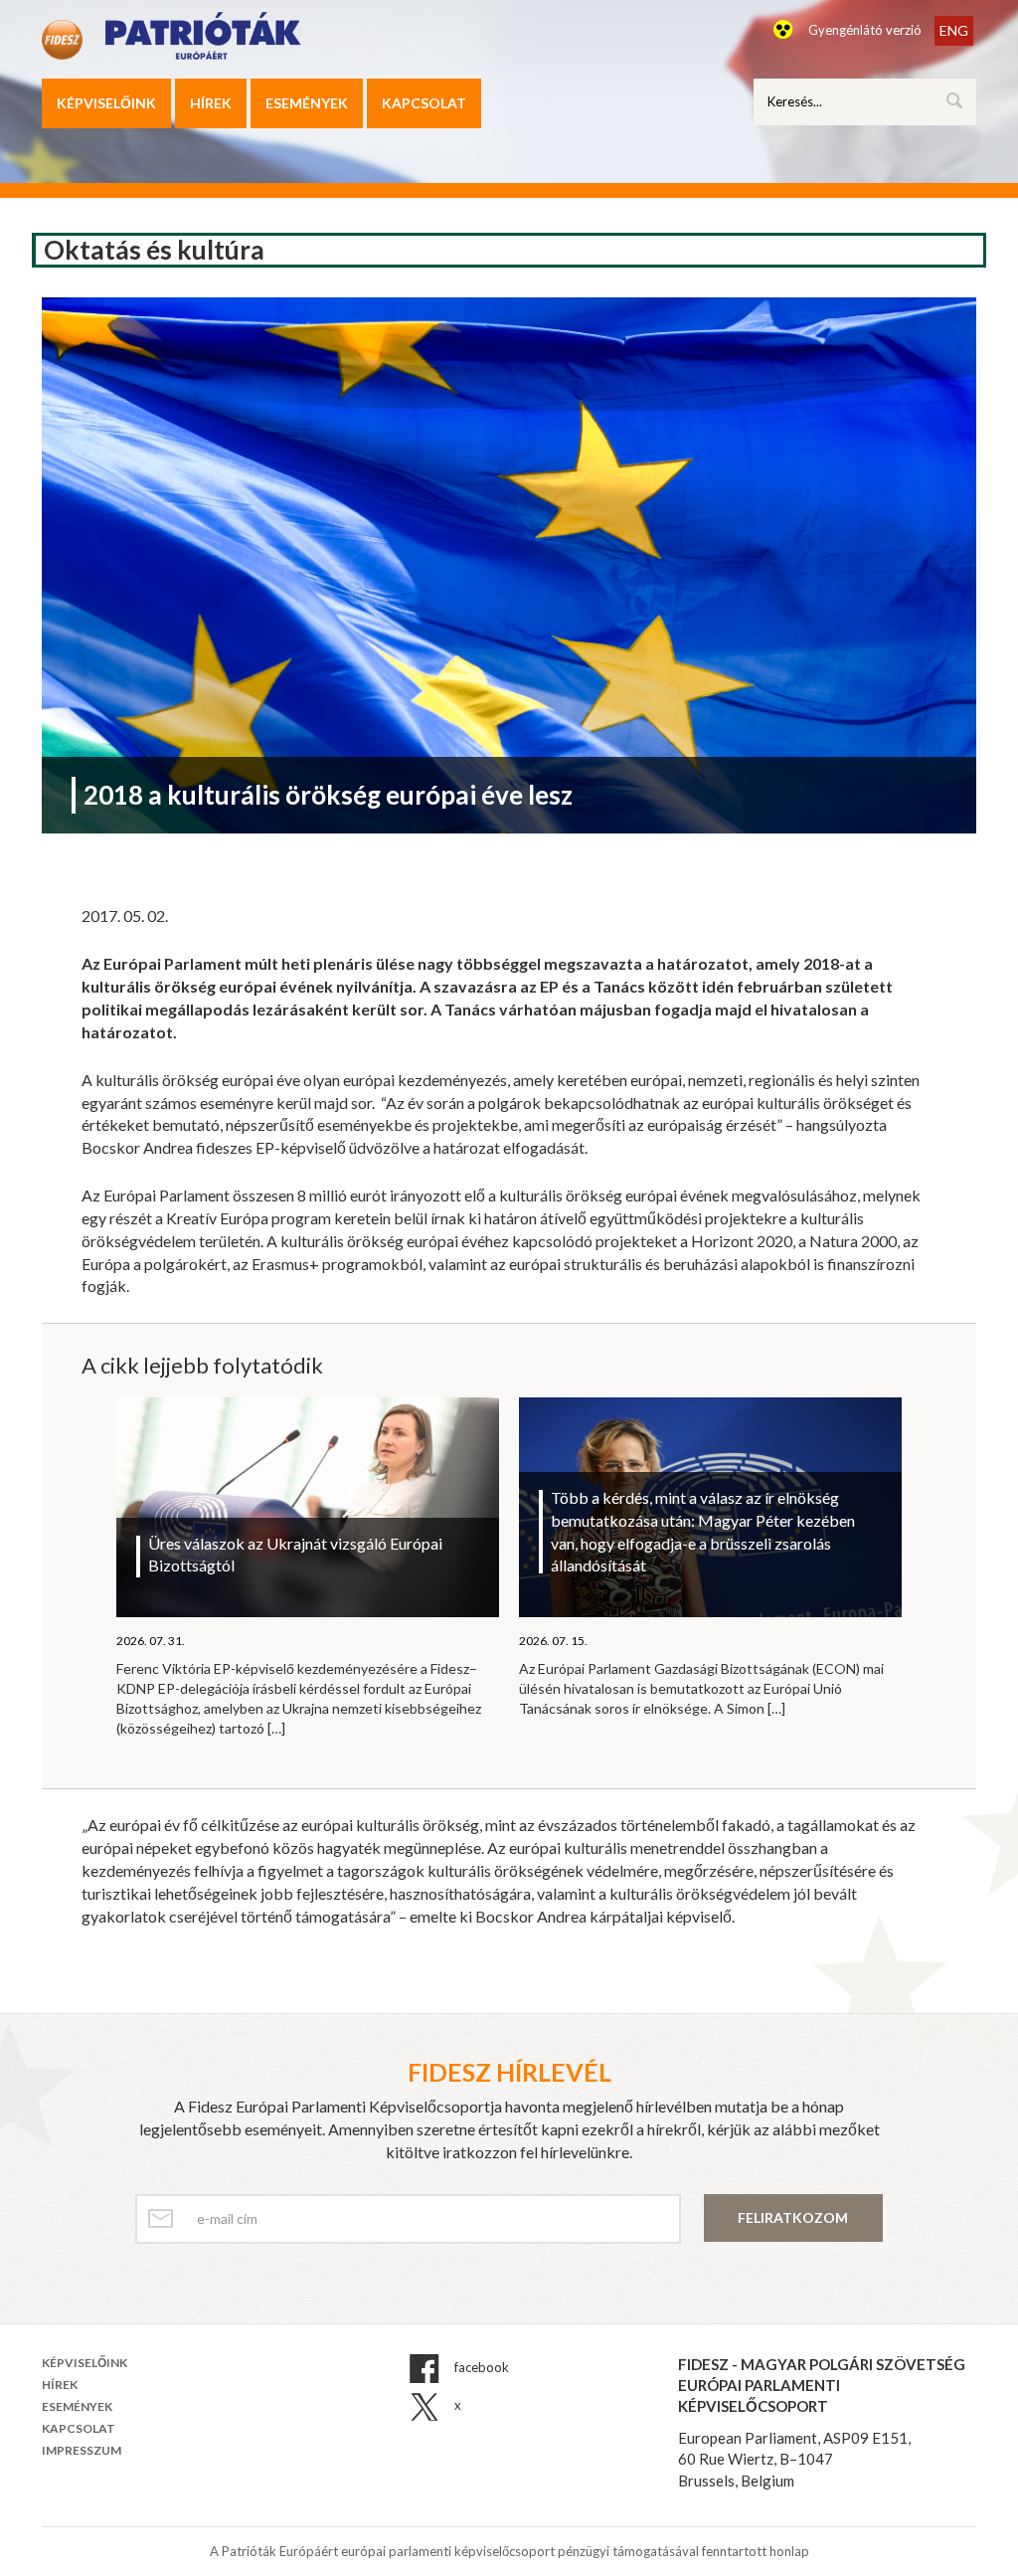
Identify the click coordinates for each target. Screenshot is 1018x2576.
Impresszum (82, 2450)
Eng (954, 30)
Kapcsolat (424, 103)
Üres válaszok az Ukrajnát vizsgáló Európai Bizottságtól (295, 1555)
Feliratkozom (793, 2217)
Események (307, 103)
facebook (480, 2367)
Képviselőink (106, 103)
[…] (276, 1728)
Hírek (211, 103)
